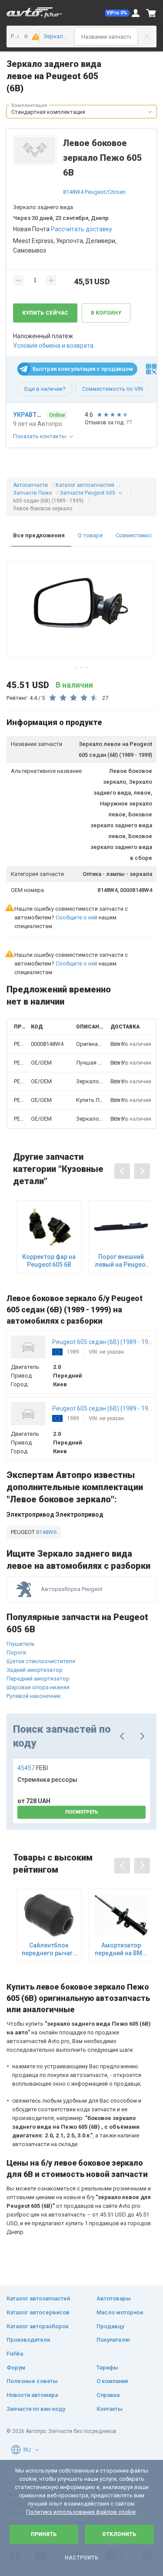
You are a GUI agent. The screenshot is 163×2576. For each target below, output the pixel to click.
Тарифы (107, 2368)
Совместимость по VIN (113, 389)
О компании (112, 2381)
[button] (118, 13)
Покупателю (113, 2340)
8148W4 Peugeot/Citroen (94, 192)
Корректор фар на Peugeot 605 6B (49, 1261)
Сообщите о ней (77, 917)
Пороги (16, 1652)
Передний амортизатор (38, 1679)
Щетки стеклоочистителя (41, 1661)
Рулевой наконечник (34, 1696)
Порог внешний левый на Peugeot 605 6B (121, 1261)
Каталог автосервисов (38, 2312)
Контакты (110, 2409)
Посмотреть (82, 1812)
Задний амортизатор (35, 1670)
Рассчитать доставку (81, 229)
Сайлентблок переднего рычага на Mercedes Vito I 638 (49, 1949)
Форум (16, 2368)
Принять (44, 2534)
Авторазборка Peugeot (72, 1589)
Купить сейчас (45, 313)
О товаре (90, 535)
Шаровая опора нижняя (38, 1687)
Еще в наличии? (45, 389)
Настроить (81, 2558)
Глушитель (21, 1644)
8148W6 (46, 1532)
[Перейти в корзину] (151, 13)
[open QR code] (151, 369)
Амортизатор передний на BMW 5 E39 (121, 1949)
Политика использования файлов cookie (81, 2512)
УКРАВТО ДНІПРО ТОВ (29, 415)
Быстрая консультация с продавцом (83, 369)
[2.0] (33, 37)
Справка (108, 2395)
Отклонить (119, 2534)
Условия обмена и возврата (53, 346)
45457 (33, 1768)
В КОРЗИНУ (106, 313)
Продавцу (110, 2326)
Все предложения (39, 535)
